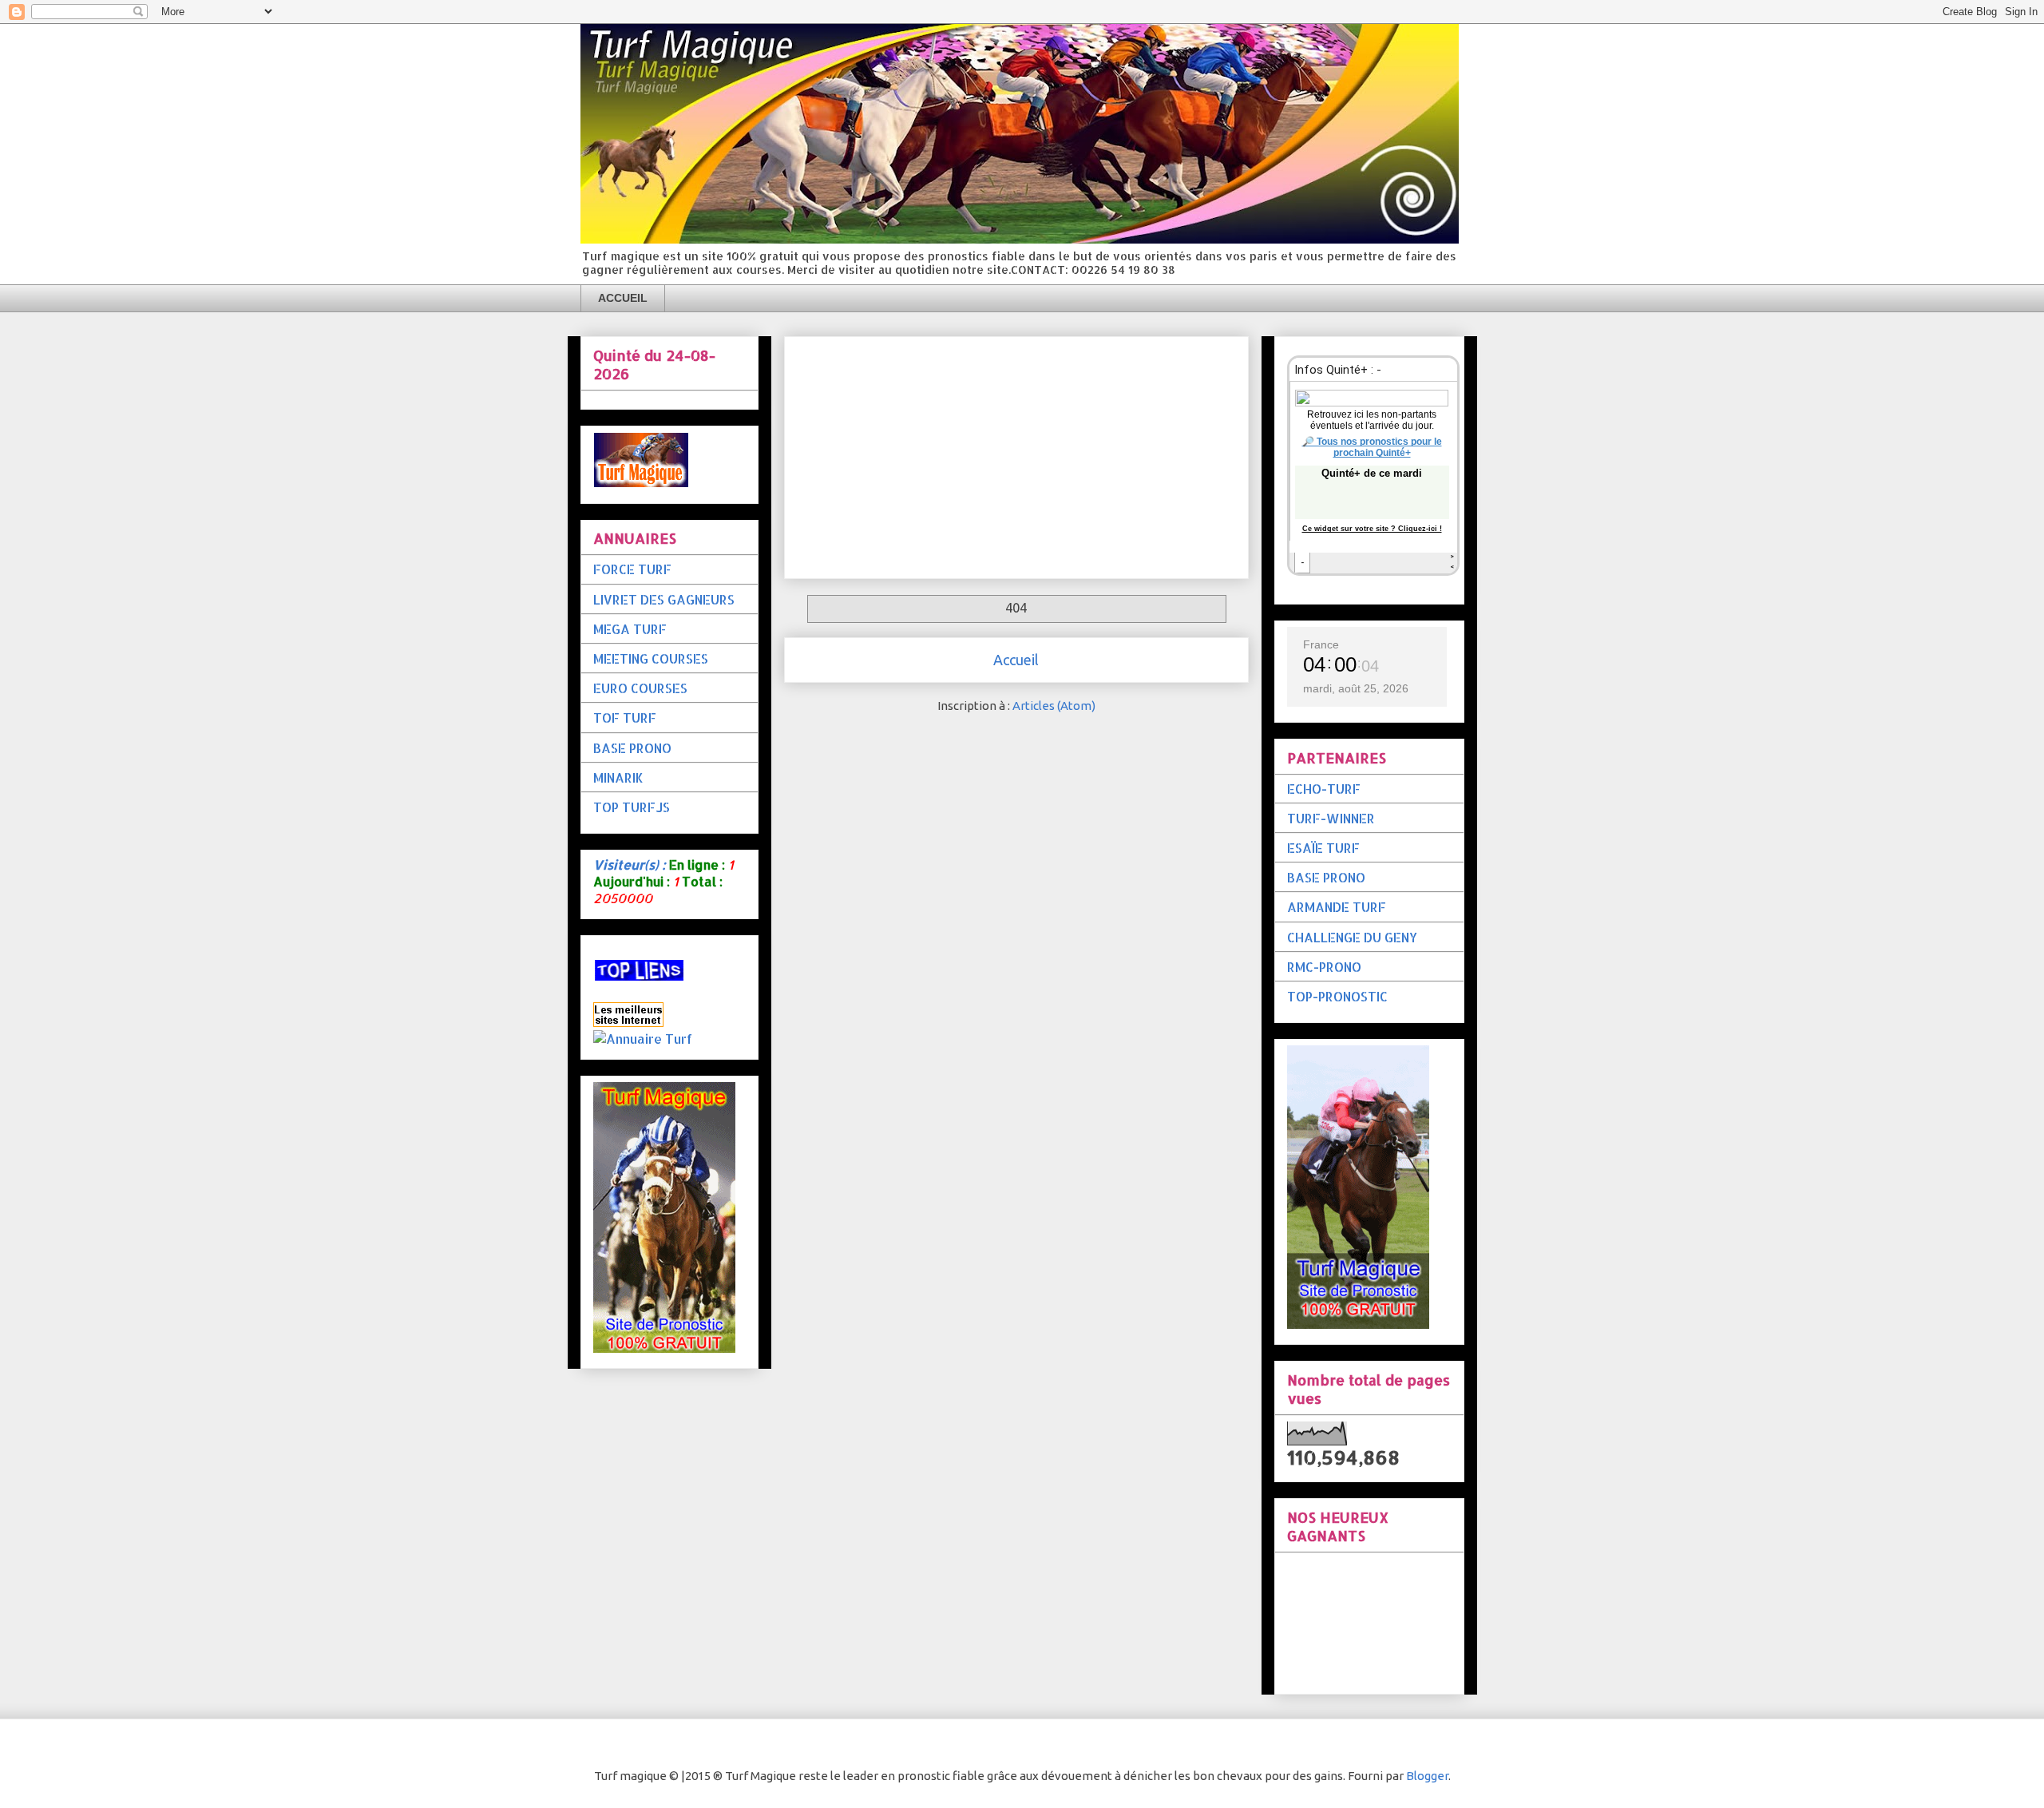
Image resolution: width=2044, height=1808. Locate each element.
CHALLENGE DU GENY (1352, 937)
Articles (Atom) (1054, 706)
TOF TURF (625, 718)
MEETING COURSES (651, 658)
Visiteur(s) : (630, 864)
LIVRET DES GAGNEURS (664, 599)
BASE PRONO (632, 748)
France (1321, 644)
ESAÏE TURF (1323, 848)
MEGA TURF (630, 629)
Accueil (1016, 660)
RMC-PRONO (1324, 967)
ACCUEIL (623, 298)
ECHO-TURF (1324, 789)
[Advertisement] (1016, 454)
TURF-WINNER (1331, 818)
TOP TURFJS (632, 807)
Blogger (1427, 1776)
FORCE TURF (632, 569)
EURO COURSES (640, 688)
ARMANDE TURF (1337, 907)
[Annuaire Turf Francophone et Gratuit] (643, 1039)
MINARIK (618, 777)
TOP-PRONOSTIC (1337, 996)
